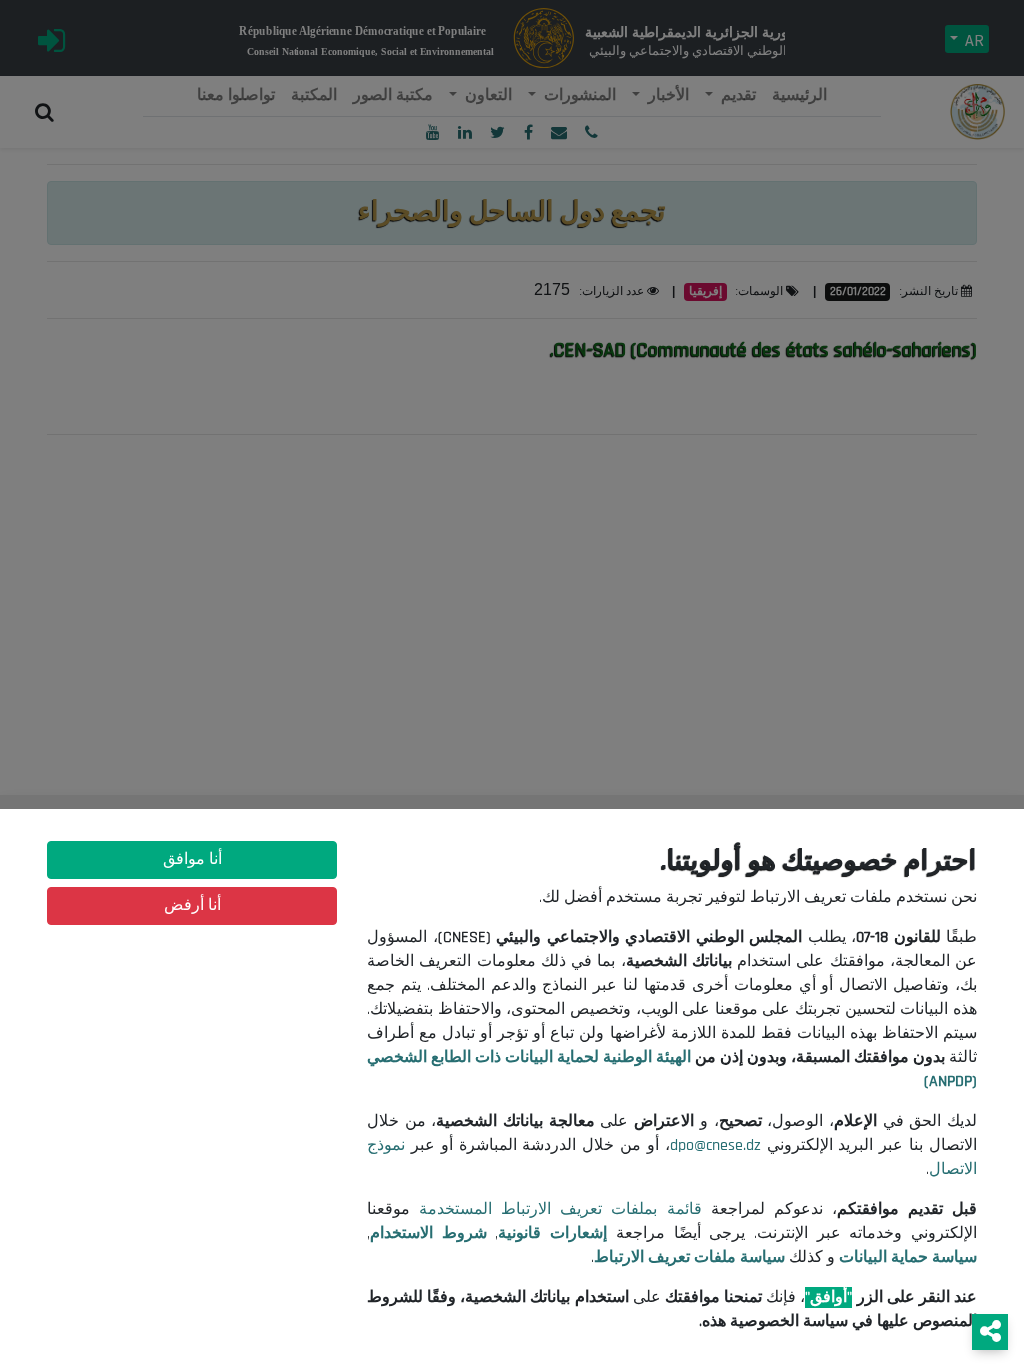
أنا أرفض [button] (192, 905)
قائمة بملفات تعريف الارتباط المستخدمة (560, 1209)
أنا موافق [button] (192, 859)
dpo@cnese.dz (715, 1145)
